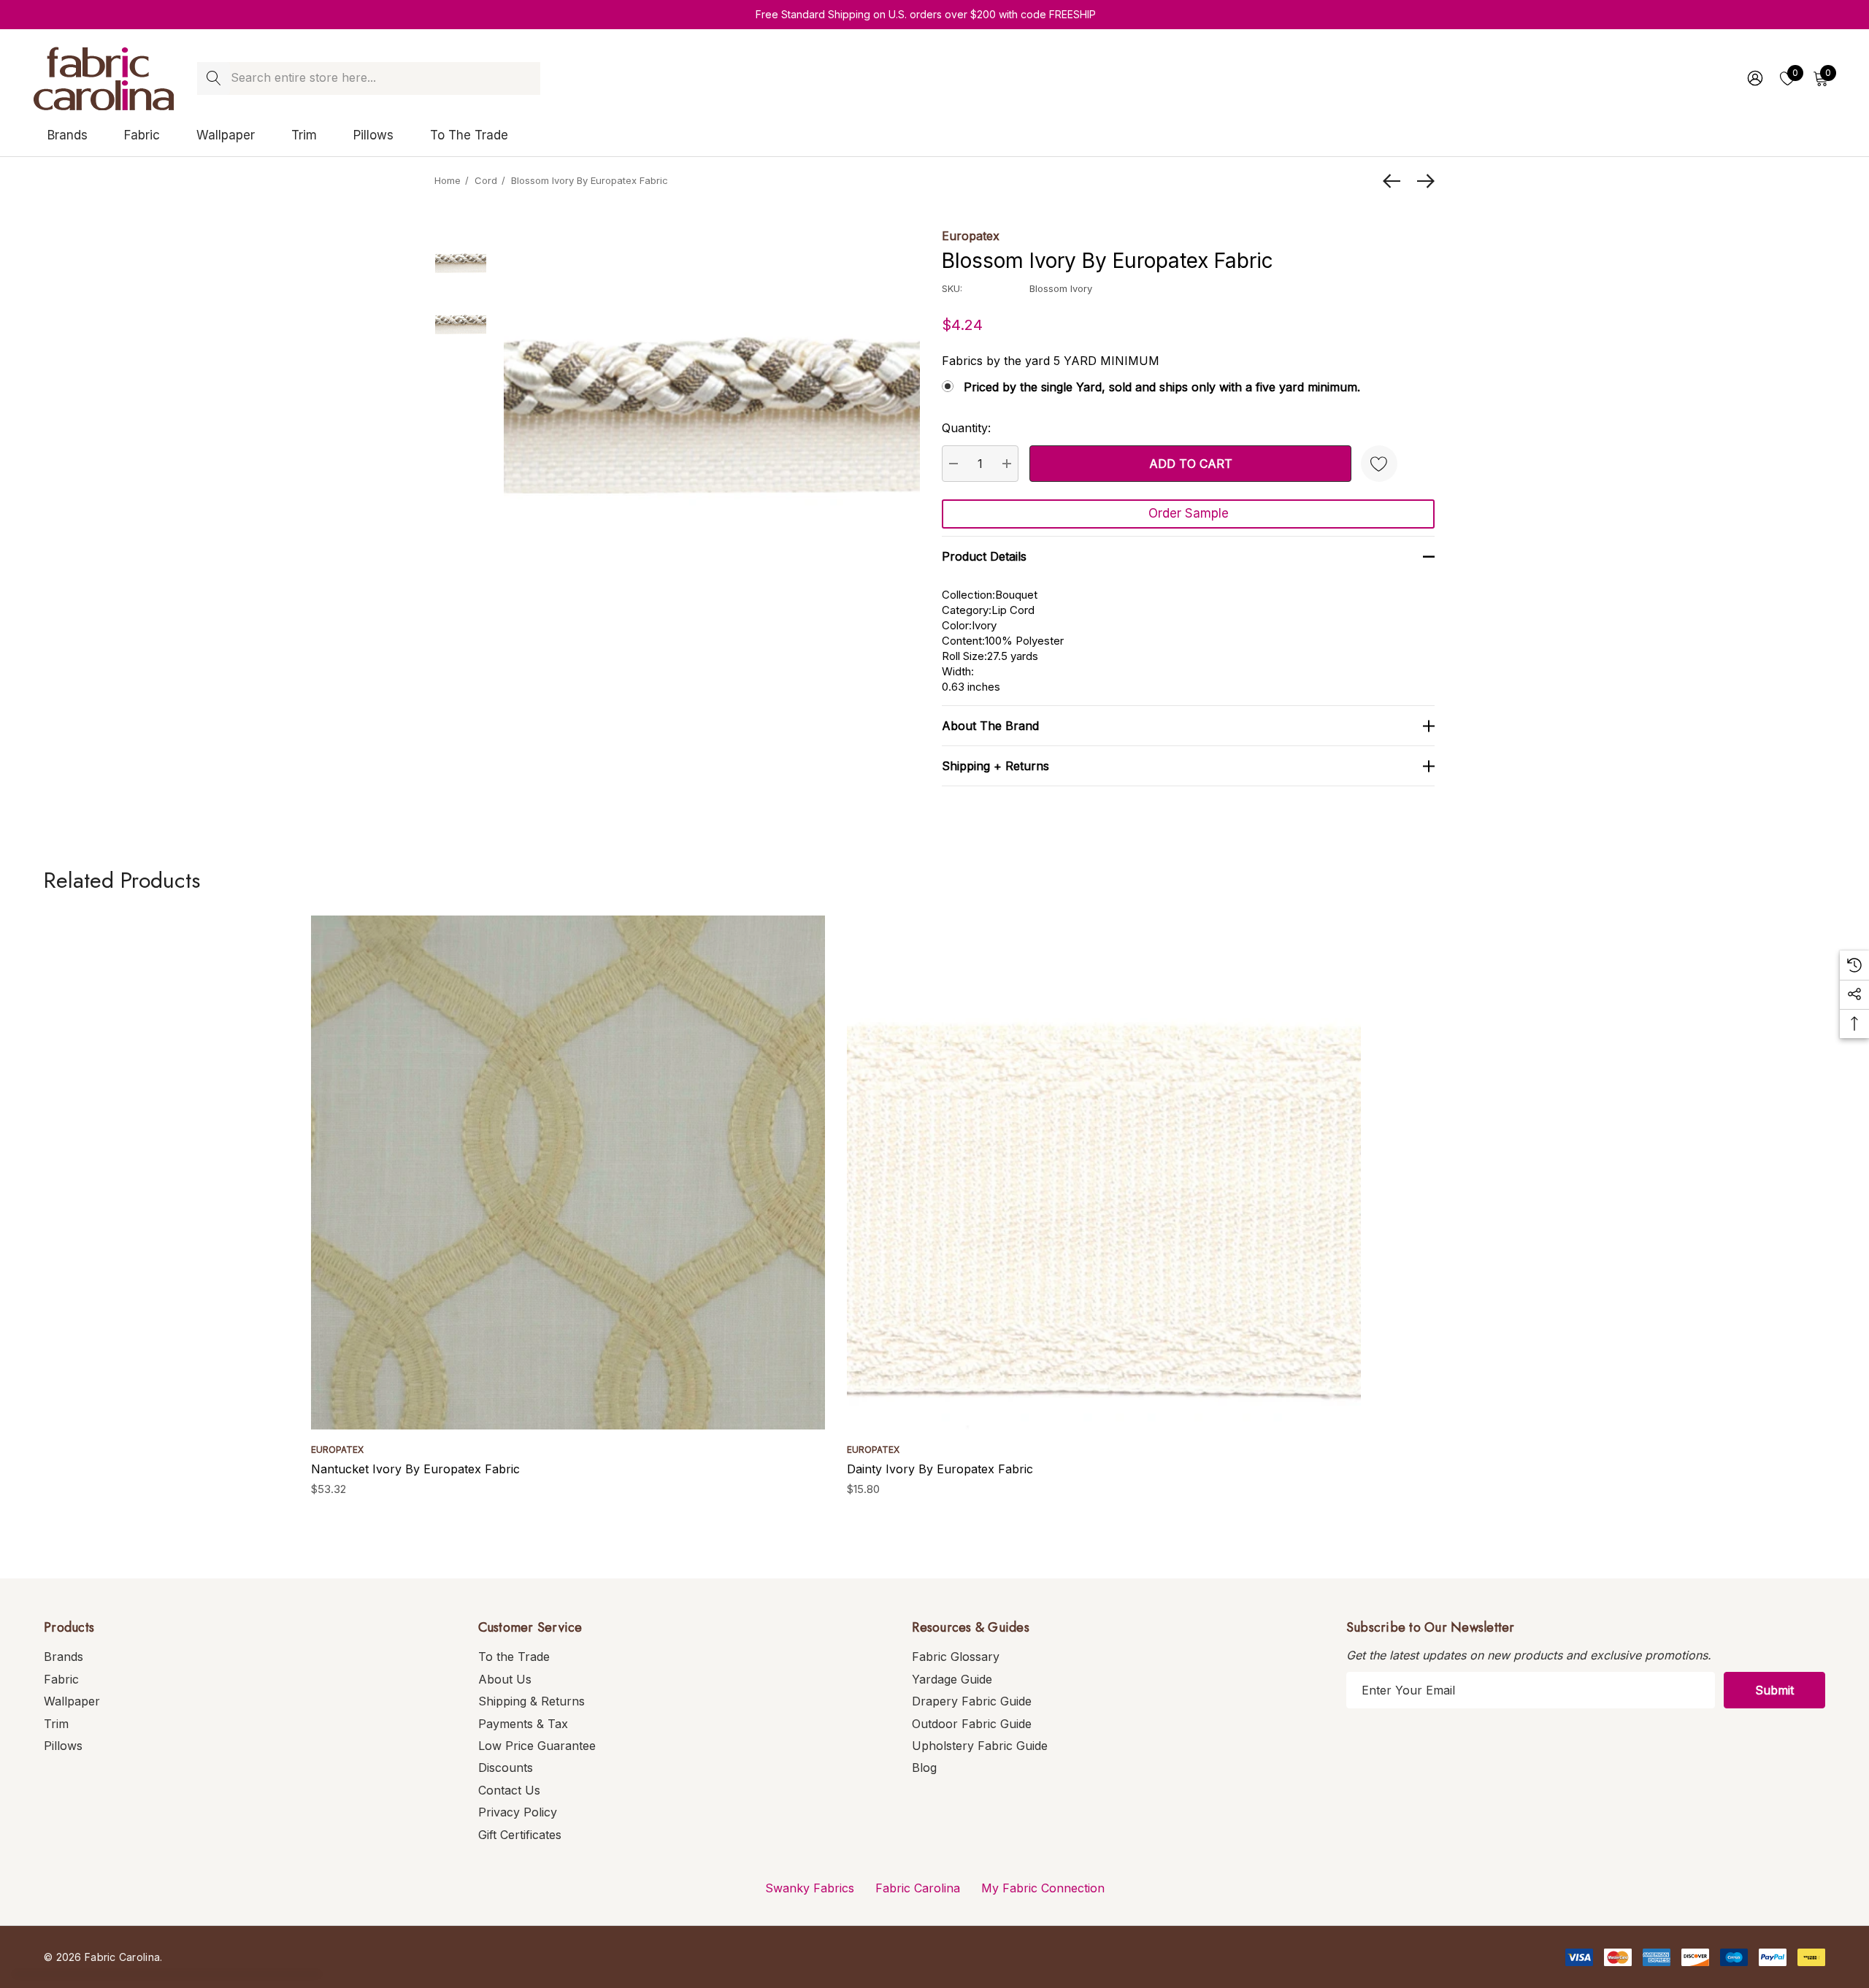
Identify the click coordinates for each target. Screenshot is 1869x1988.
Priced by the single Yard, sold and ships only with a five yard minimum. (1162, 387)
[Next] (1422, 181)
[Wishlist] (1379, 464)
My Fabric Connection (1043, 1888)
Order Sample (1189, 513)
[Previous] (1395, 181)
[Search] (214, 78)
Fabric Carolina (918, 1888)
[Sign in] (1754, 78)
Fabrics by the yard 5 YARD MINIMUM (1051, 361)
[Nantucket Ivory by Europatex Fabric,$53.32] (568, 1173)
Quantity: (966, 428)
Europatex (971, 236)
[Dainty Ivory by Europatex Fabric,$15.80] (1104, 1173)
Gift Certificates (520, 1835)
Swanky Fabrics (810, 1888)
